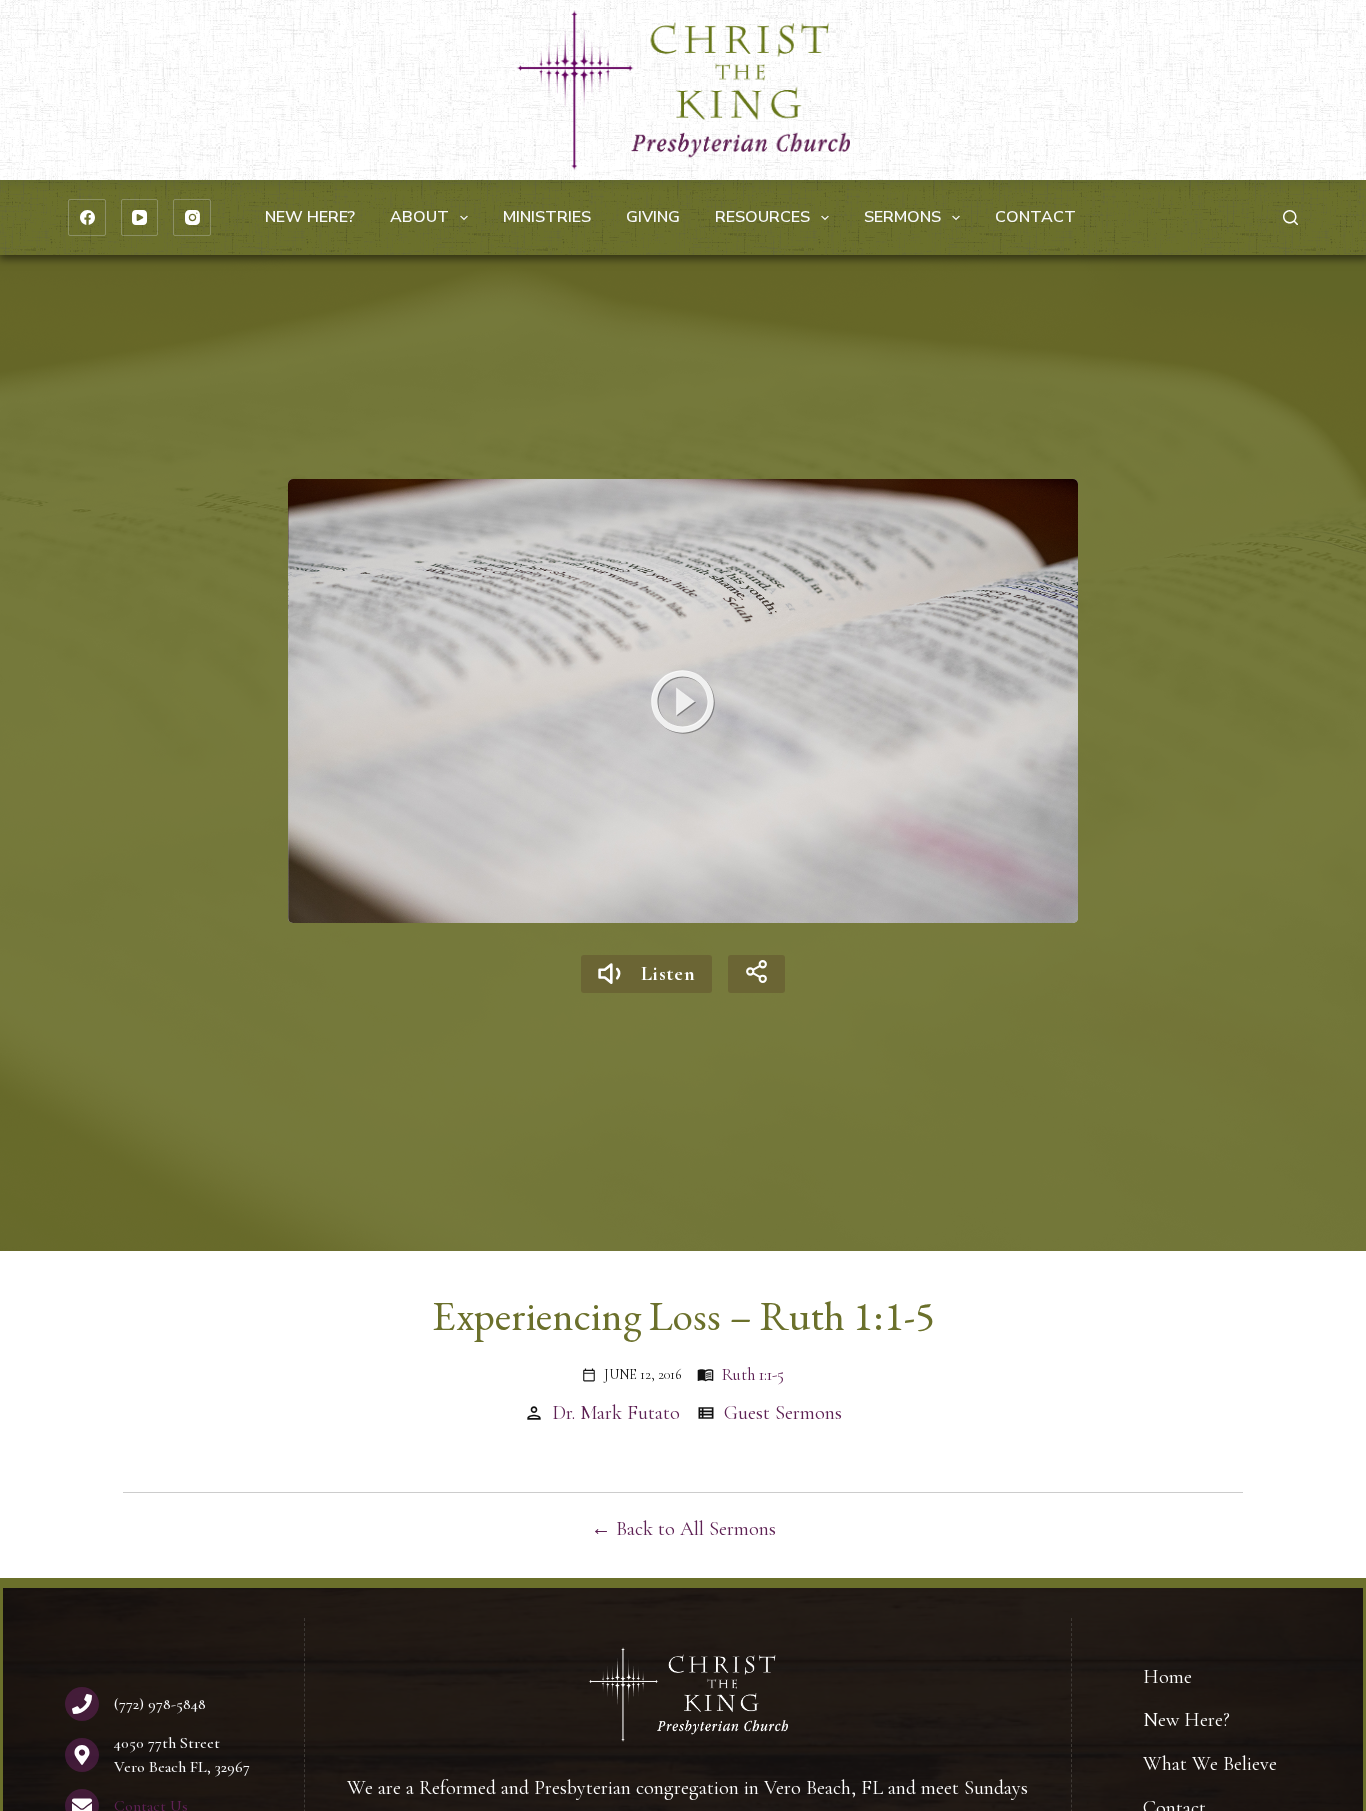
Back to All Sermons (696, 1529)
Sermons (902, 217)
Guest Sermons (783, 1413)
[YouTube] (140, 218)
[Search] (1290, 217)
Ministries (547, 217)
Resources (762, 217)
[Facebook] (87, 218)
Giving (653, 217)
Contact (1035, 217)
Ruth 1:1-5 (753, 1374)
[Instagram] (192, 218)
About (419, 217)
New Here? (310, 217)
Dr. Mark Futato (616, 1413)
